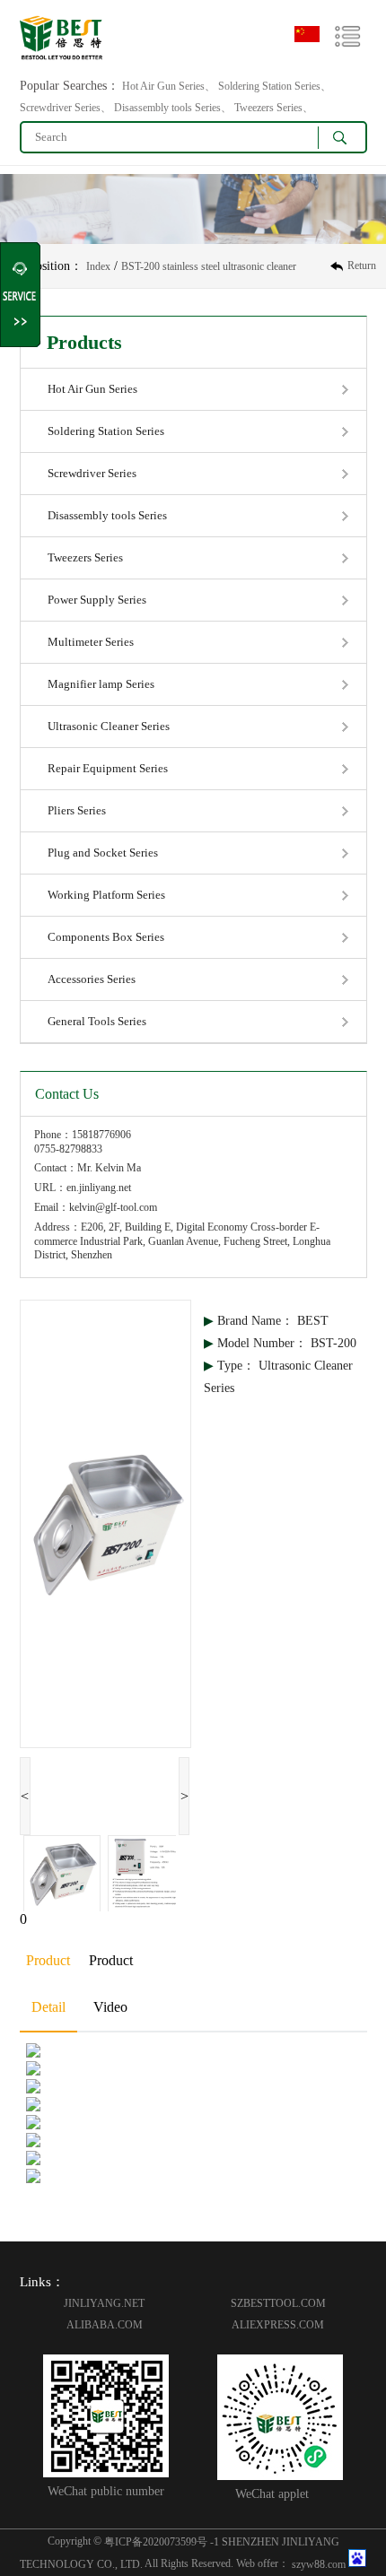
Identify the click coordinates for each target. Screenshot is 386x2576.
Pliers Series (77, 810)
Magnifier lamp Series (101, 684)
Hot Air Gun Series (92, 389)
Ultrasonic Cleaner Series (109, 726)
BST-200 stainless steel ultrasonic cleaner (209, 266)
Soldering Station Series (106, 431)
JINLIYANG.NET (104, 2303)
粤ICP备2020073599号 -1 (162, 2541)
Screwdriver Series (92, 473)
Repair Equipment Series (108, 768)
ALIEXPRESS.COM (278, 2325)
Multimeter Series (91, 642)
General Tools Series (97, 1021)
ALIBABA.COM (105, 2325)
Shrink (21, 295)
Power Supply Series (97, 600)
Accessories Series (92, 979)
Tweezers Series (85, 557)
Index (98, 266)
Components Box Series (106, 937)
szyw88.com (319, 2563)
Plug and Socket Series (103, 853)
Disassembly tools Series (107, 515)
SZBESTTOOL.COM (278, 2303)
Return (362, 265)
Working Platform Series (106, 895)
